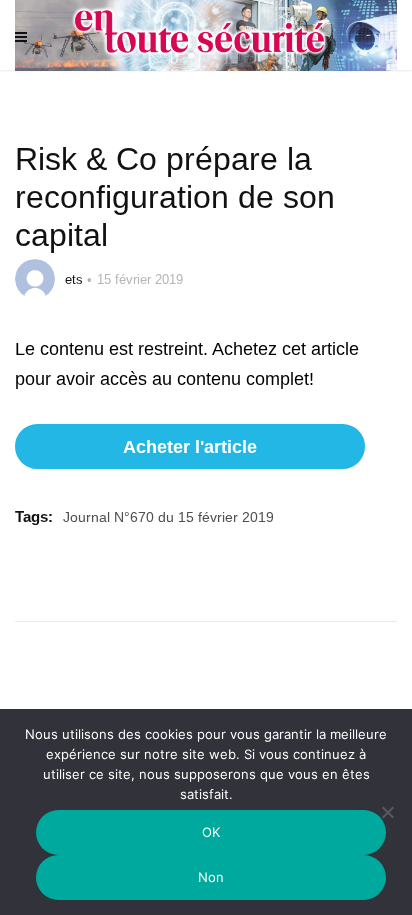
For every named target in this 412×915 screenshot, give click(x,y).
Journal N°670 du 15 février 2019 (168, 517)
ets (74, 279)
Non (211, 877)
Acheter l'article (190, 447)
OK (211, 832)
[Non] (387, 824)
